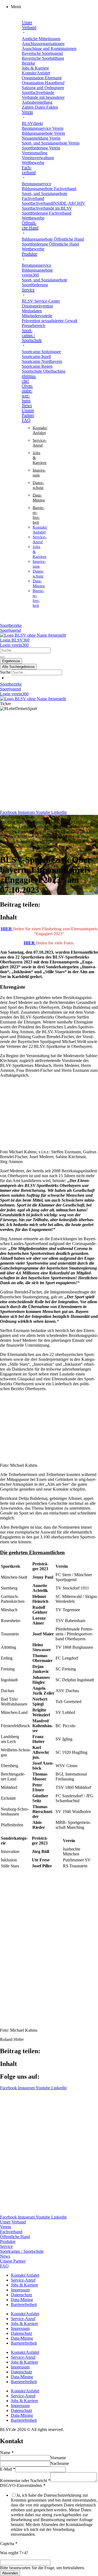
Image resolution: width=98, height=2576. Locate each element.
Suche (5, 672)
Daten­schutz (22, 2295)
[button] (54, 7)
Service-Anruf (23, 2280)
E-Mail (8, 2469)
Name (7, 2453)
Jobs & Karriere (24, 2285)
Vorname (58, 2458)
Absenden (10, 2573)
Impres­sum (20, 2290)
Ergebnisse (11, 661)
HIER (7, 929)
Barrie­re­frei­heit (24, 2305)
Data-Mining (22, 2300)
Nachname (60, 2463)
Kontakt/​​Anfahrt (25, 2275)
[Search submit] (2, 657)
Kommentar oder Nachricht (25, 2481)
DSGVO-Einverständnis (23, 2485)
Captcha (9, 2544)
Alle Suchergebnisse (18, 667)
